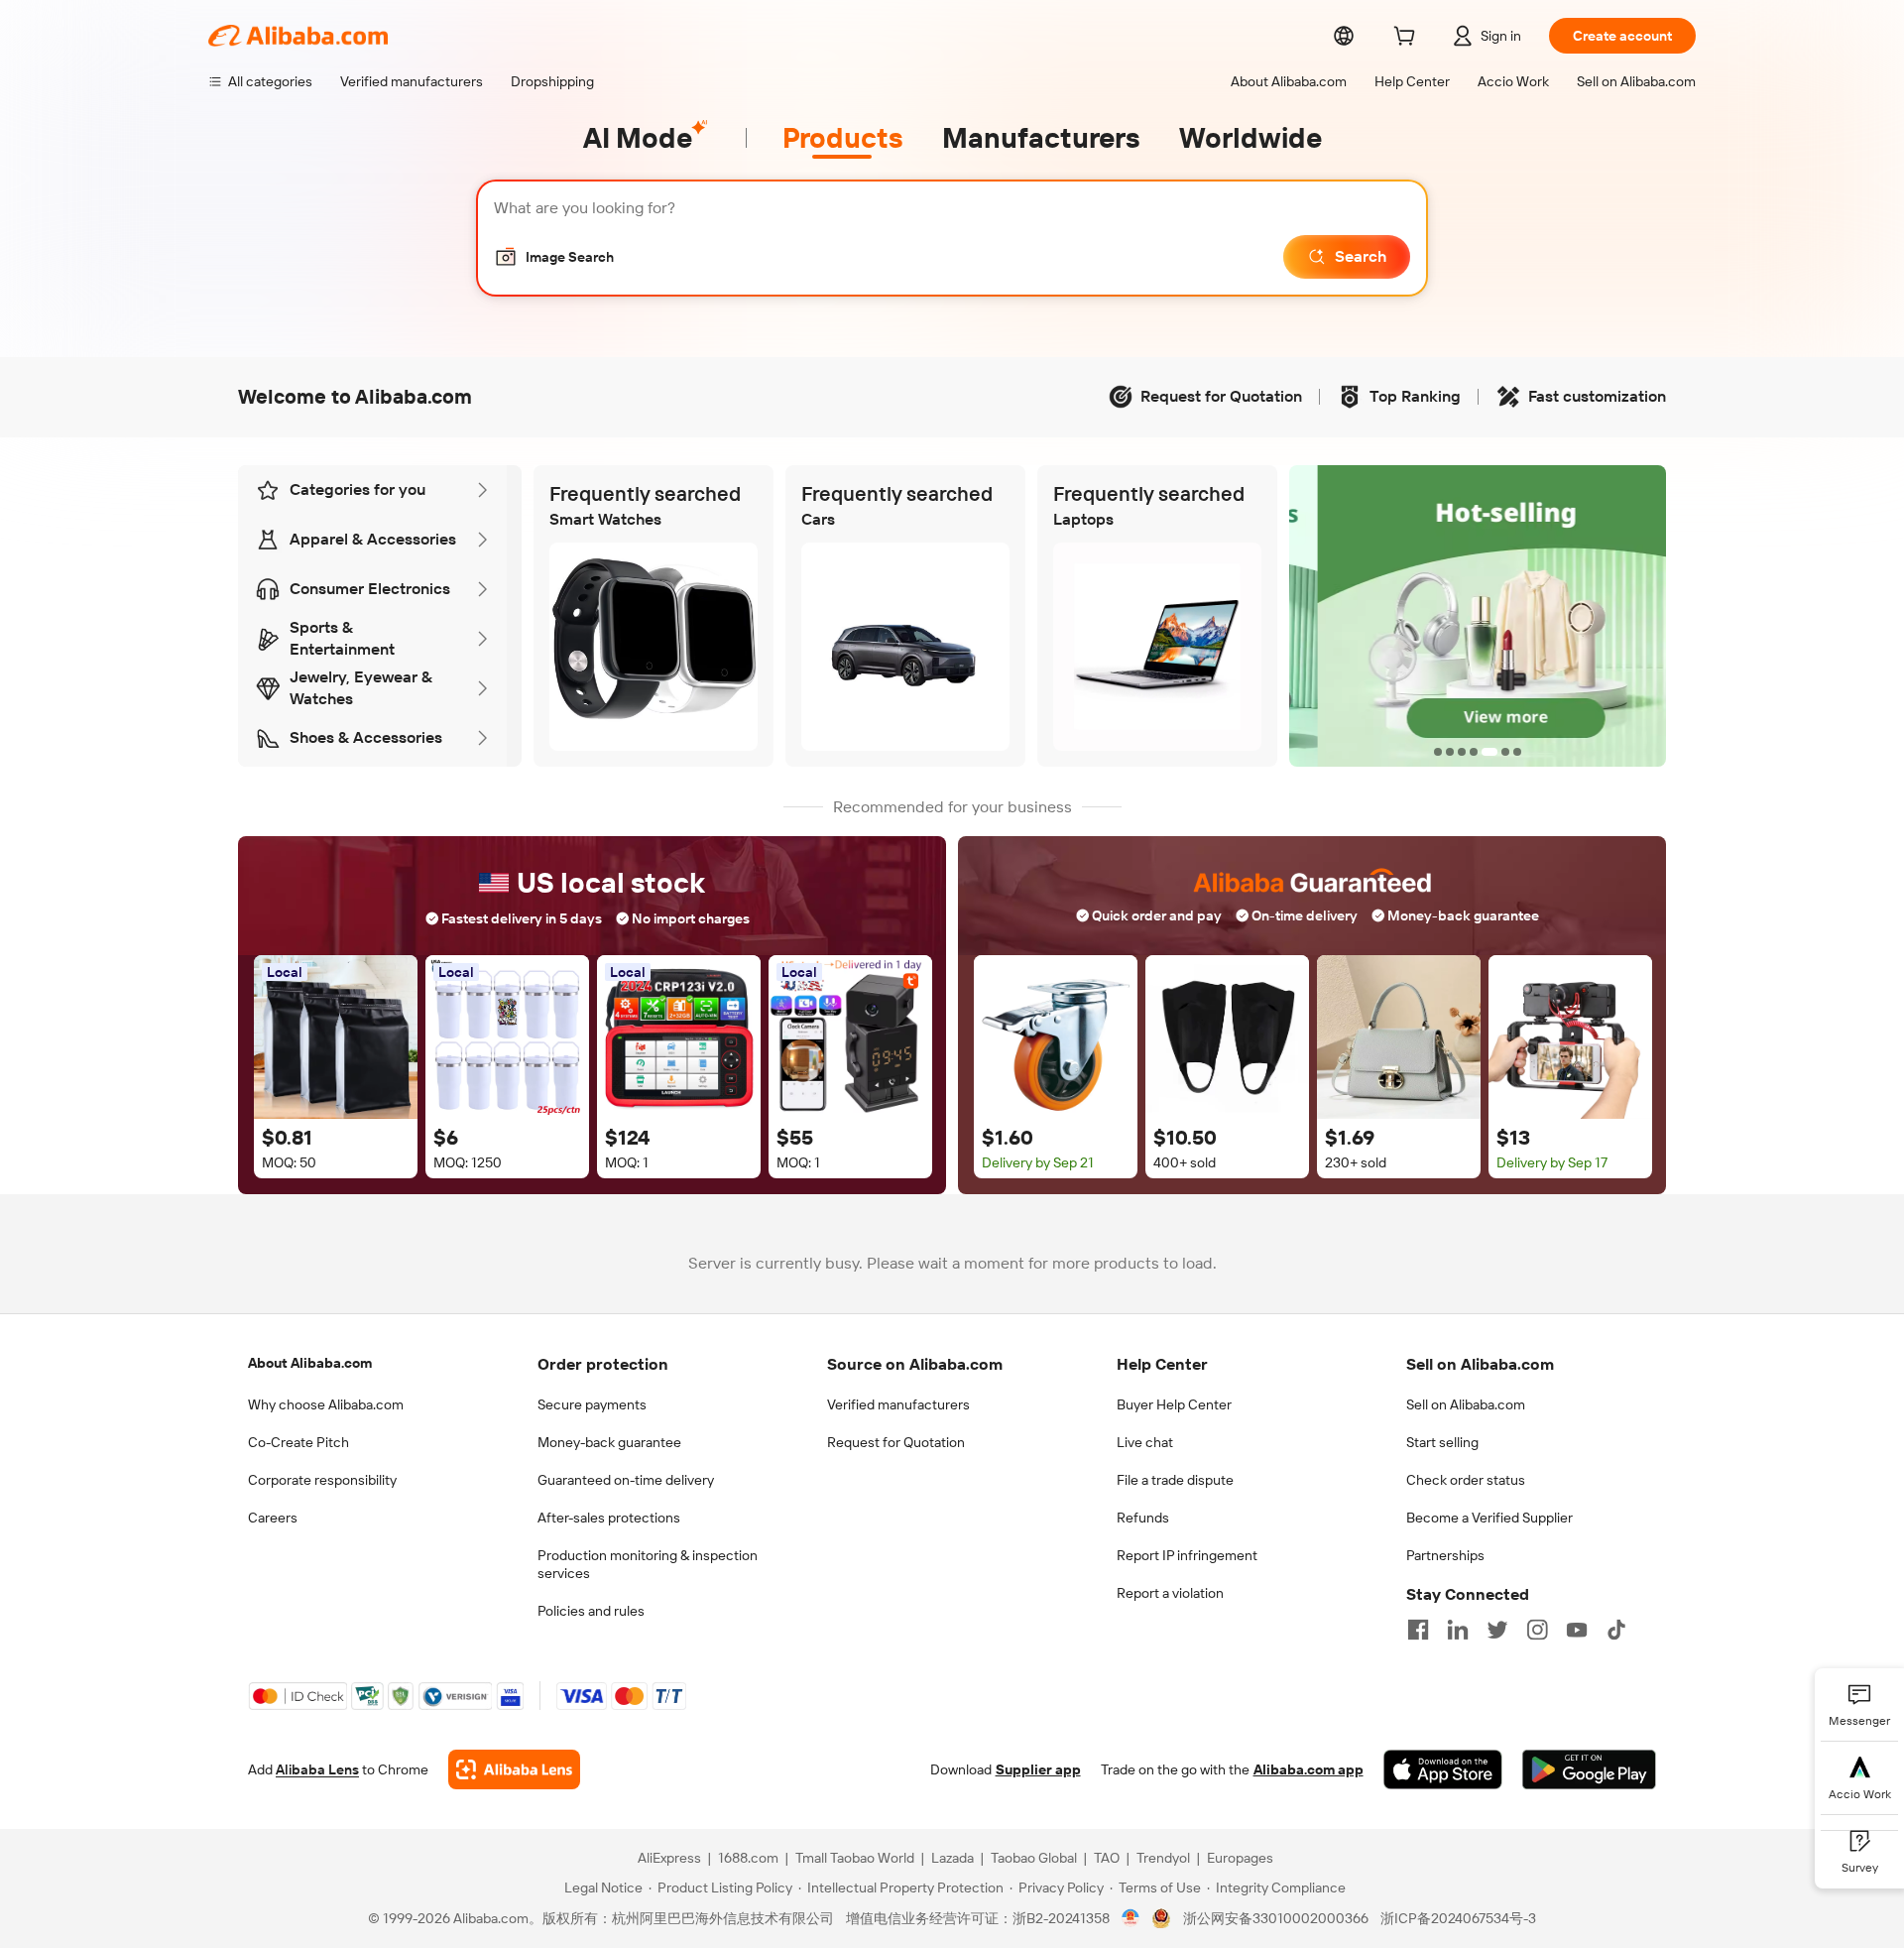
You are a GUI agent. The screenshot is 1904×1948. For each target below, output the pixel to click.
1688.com (748, 1858)
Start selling (1442, 1442)
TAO (1107, 1858)
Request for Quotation (896, 1442)
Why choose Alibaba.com (326, 1404)
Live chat (1145, 1442)
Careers (273, 1518)
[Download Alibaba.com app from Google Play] (1589, 1769)
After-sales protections (609, 1518)
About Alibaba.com (310, 1363)
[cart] (1408, 39)
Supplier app (1038, 1769)
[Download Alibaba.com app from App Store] (1443, 1769)
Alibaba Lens (317, 1769)
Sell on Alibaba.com (1466, 1404)
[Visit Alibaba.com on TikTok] (1616, 1630)
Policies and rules (591, 1611)
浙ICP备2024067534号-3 (1458, 1918)
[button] (554, 257)
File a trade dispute (1175, 1480)
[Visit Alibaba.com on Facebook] (1418, 1630)
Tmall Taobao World (855, 1858)
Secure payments (592, 1404)
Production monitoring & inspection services (648, 1564)
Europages (1240, 1858)
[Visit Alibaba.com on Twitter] (1497, 1630)
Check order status (1466, 1480)
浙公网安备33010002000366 (1276, 1918)
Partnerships (1445, 1555)
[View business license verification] (1131, 1918)
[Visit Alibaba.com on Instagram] (1537, 1630)
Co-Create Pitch (298, 1442)
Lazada (952, 1858)
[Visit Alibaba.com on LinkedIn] (1458, 1630)
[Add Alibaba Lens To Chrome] (514, 1769)
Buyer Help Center (1174, 1404)
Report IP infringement (1187, 1555)
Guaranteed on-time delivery (626, 1480)
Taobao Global (1034, 1858)
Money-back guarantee (609, 1442)
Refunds (1143, 1518)
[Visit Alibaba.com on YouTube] (1577, 1630)
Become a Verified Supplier (1489, 1518)
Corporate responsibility (322, 1480)
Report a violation (1170, 1593)
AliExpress (669, 1858)
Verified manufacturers (898, 1404)
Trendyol (1163, 1858)
